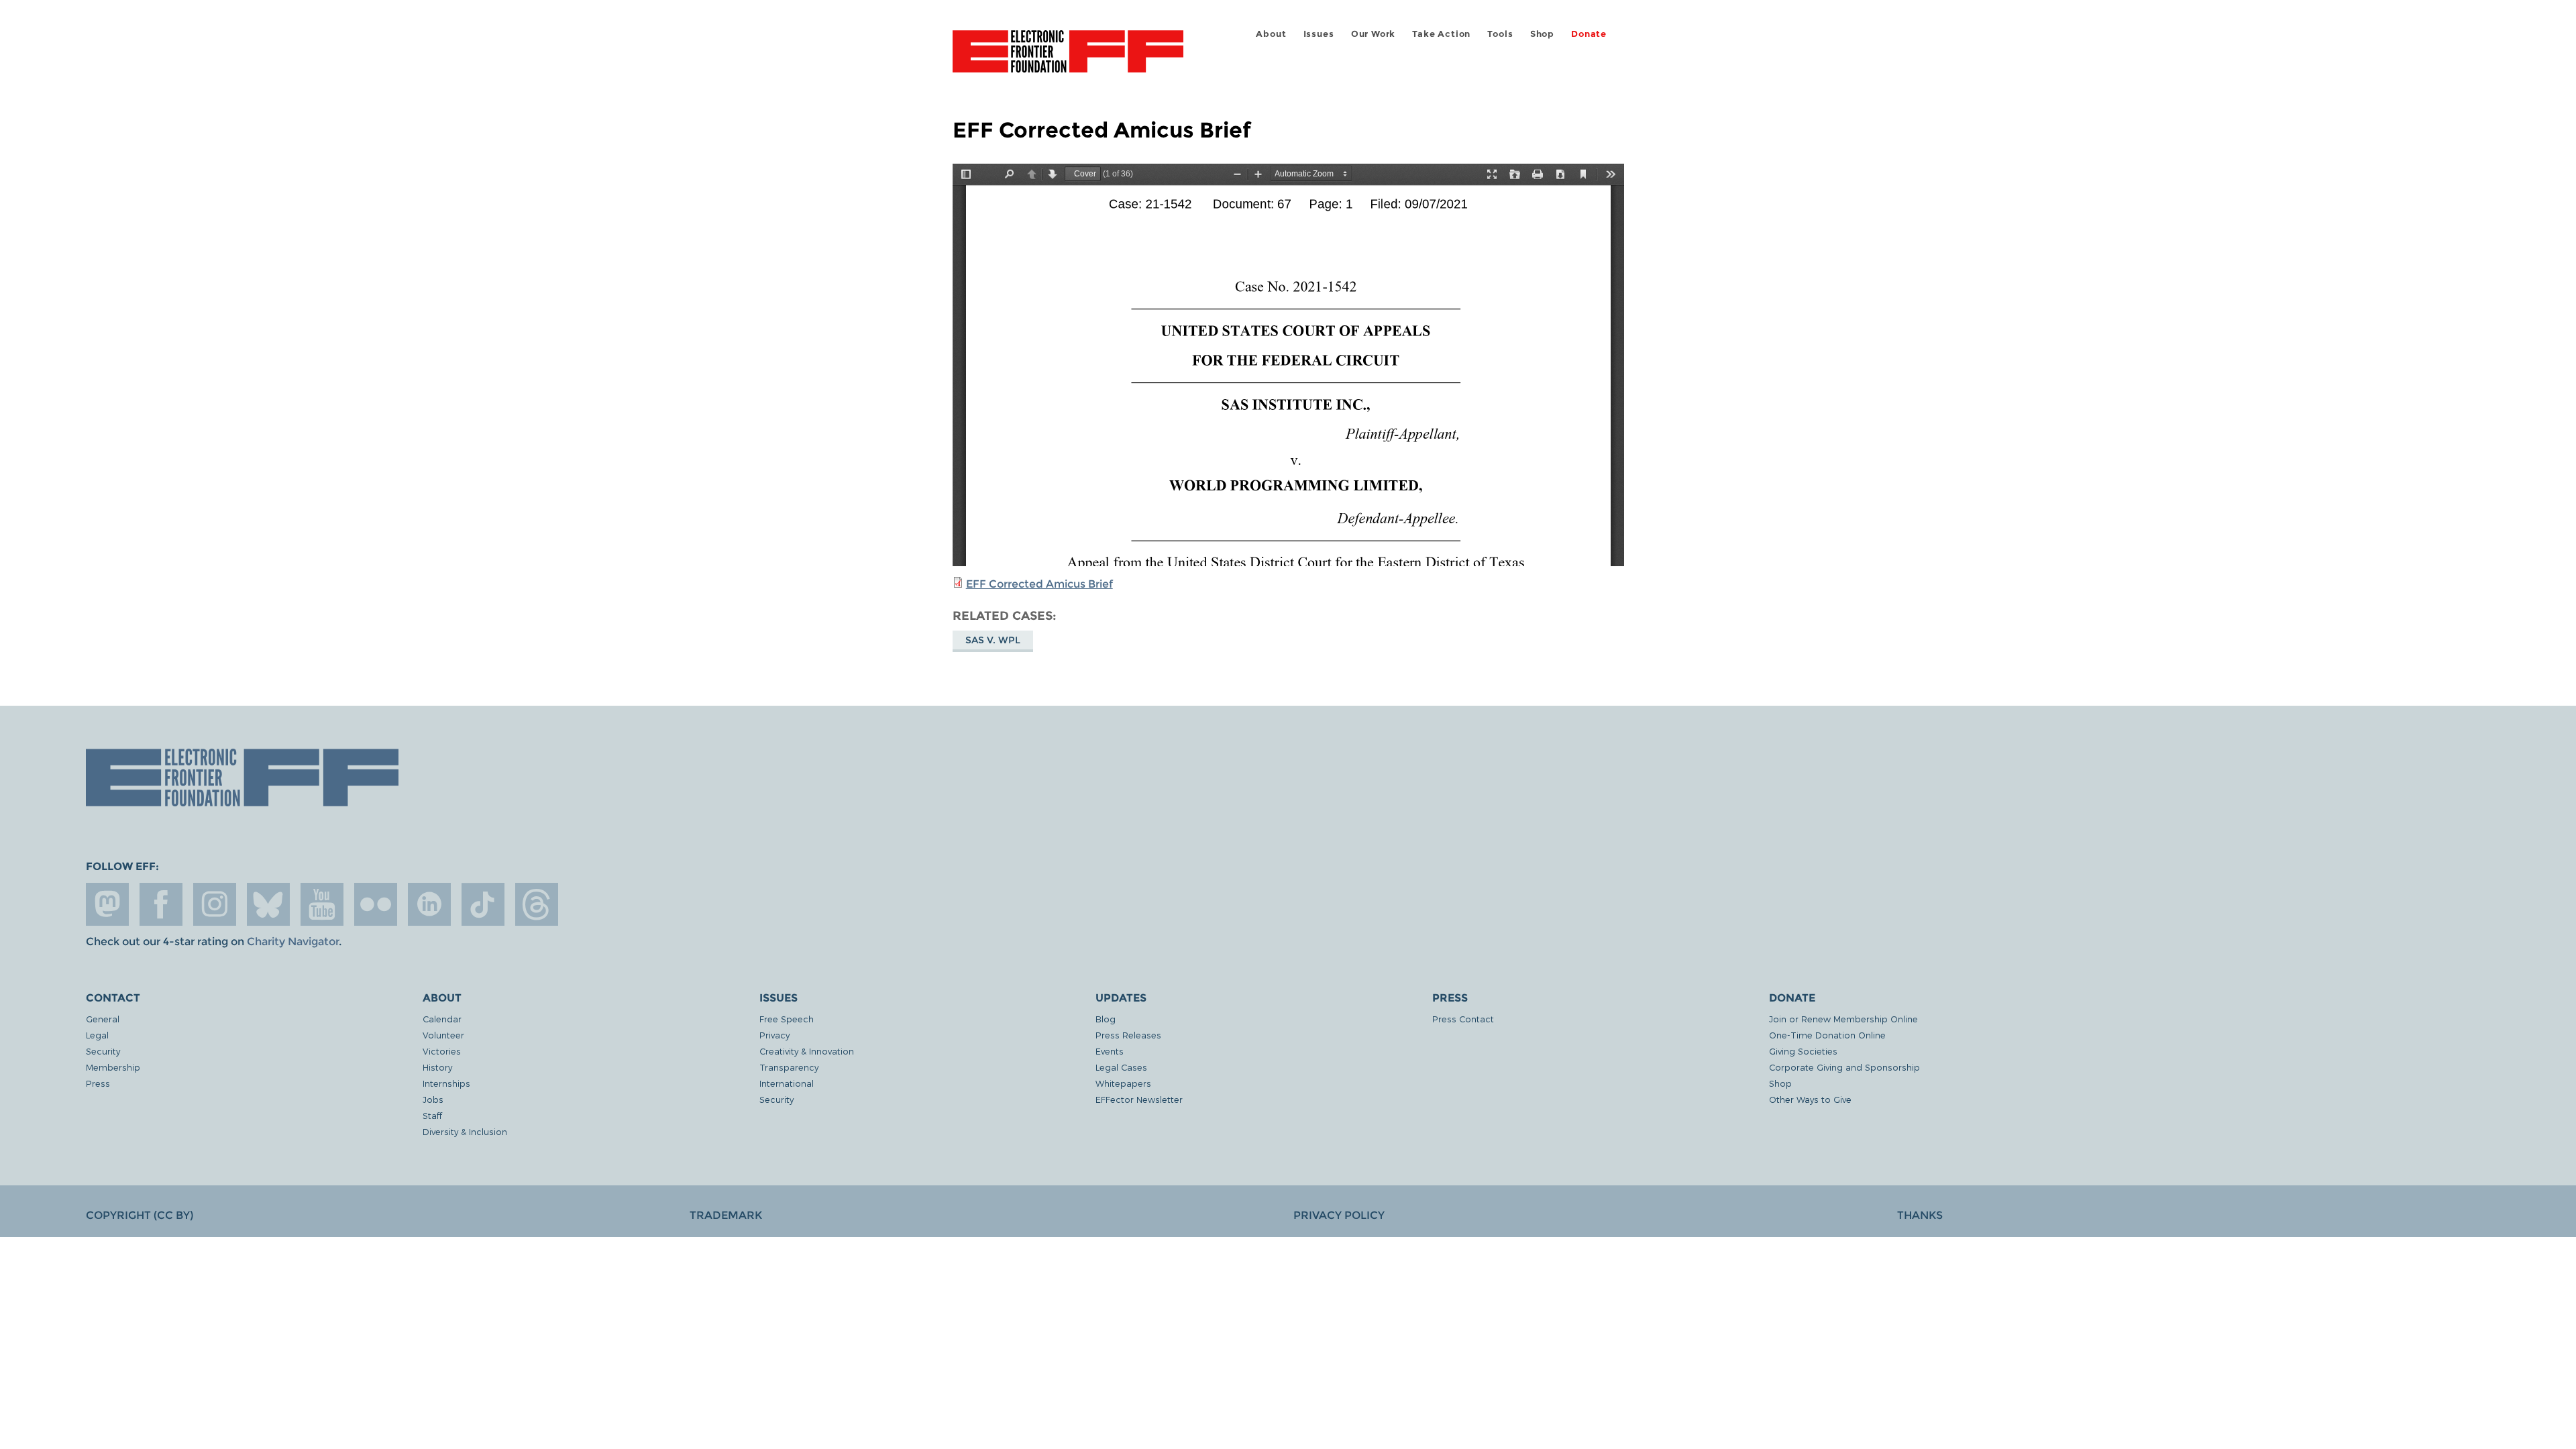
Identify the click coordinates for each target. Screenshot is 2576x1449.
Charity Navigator (293, 942)
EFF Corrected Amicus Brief (1039, 584)
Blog (1106, 1019)
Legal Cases (1121, 1067)
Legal (97, 1035)
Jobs (433, 1099)
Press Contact (1463, 1019)
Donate (1589, 34)
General (103, 1019)
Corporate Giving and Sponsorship (1844, 1067)
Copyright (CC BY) (140, 1215)
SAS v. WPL (993, 640)
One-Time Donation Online (1827, 1035)
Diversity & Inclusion (465, 1131)
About (1271, 34)
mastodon (107, 904)
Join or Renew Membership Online (1843, 1019)
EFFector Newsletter (1139, 1099)
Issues (1319, 34)
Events (1110, 1051)
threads (537, 904)
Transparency (789, 1067)
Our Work (1373, 34)
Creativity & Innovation (807, 1051)
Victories (442, 1051)
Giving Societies (1803, 1051)
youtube (322, 904)
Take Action (1441, 34)
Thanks (1920, 1215)
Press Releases (1128, 1035)
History (437, 1067)
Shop (1542, 34)
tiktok (483, 904)
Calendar (442, 1019)
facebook (161, 904)
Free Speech (787, 1019)
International (787, 1083)
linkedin (429, 904)
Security (103, 1051)
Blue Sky (268, 904)
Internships (446, 1083)
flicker (376, 904)
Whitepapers (1123, 1083)
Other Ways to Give (1810, 1099)
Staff (432, 1115)
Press (98, 1083)
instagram (215, 904)
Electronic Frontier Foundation (1068, 59)
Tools (1500, 34)
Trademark (726, 1215)
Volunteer (443, 1035)
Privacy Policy (1339, 1215)
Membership (113, 1067)
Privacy (774, 1035)
